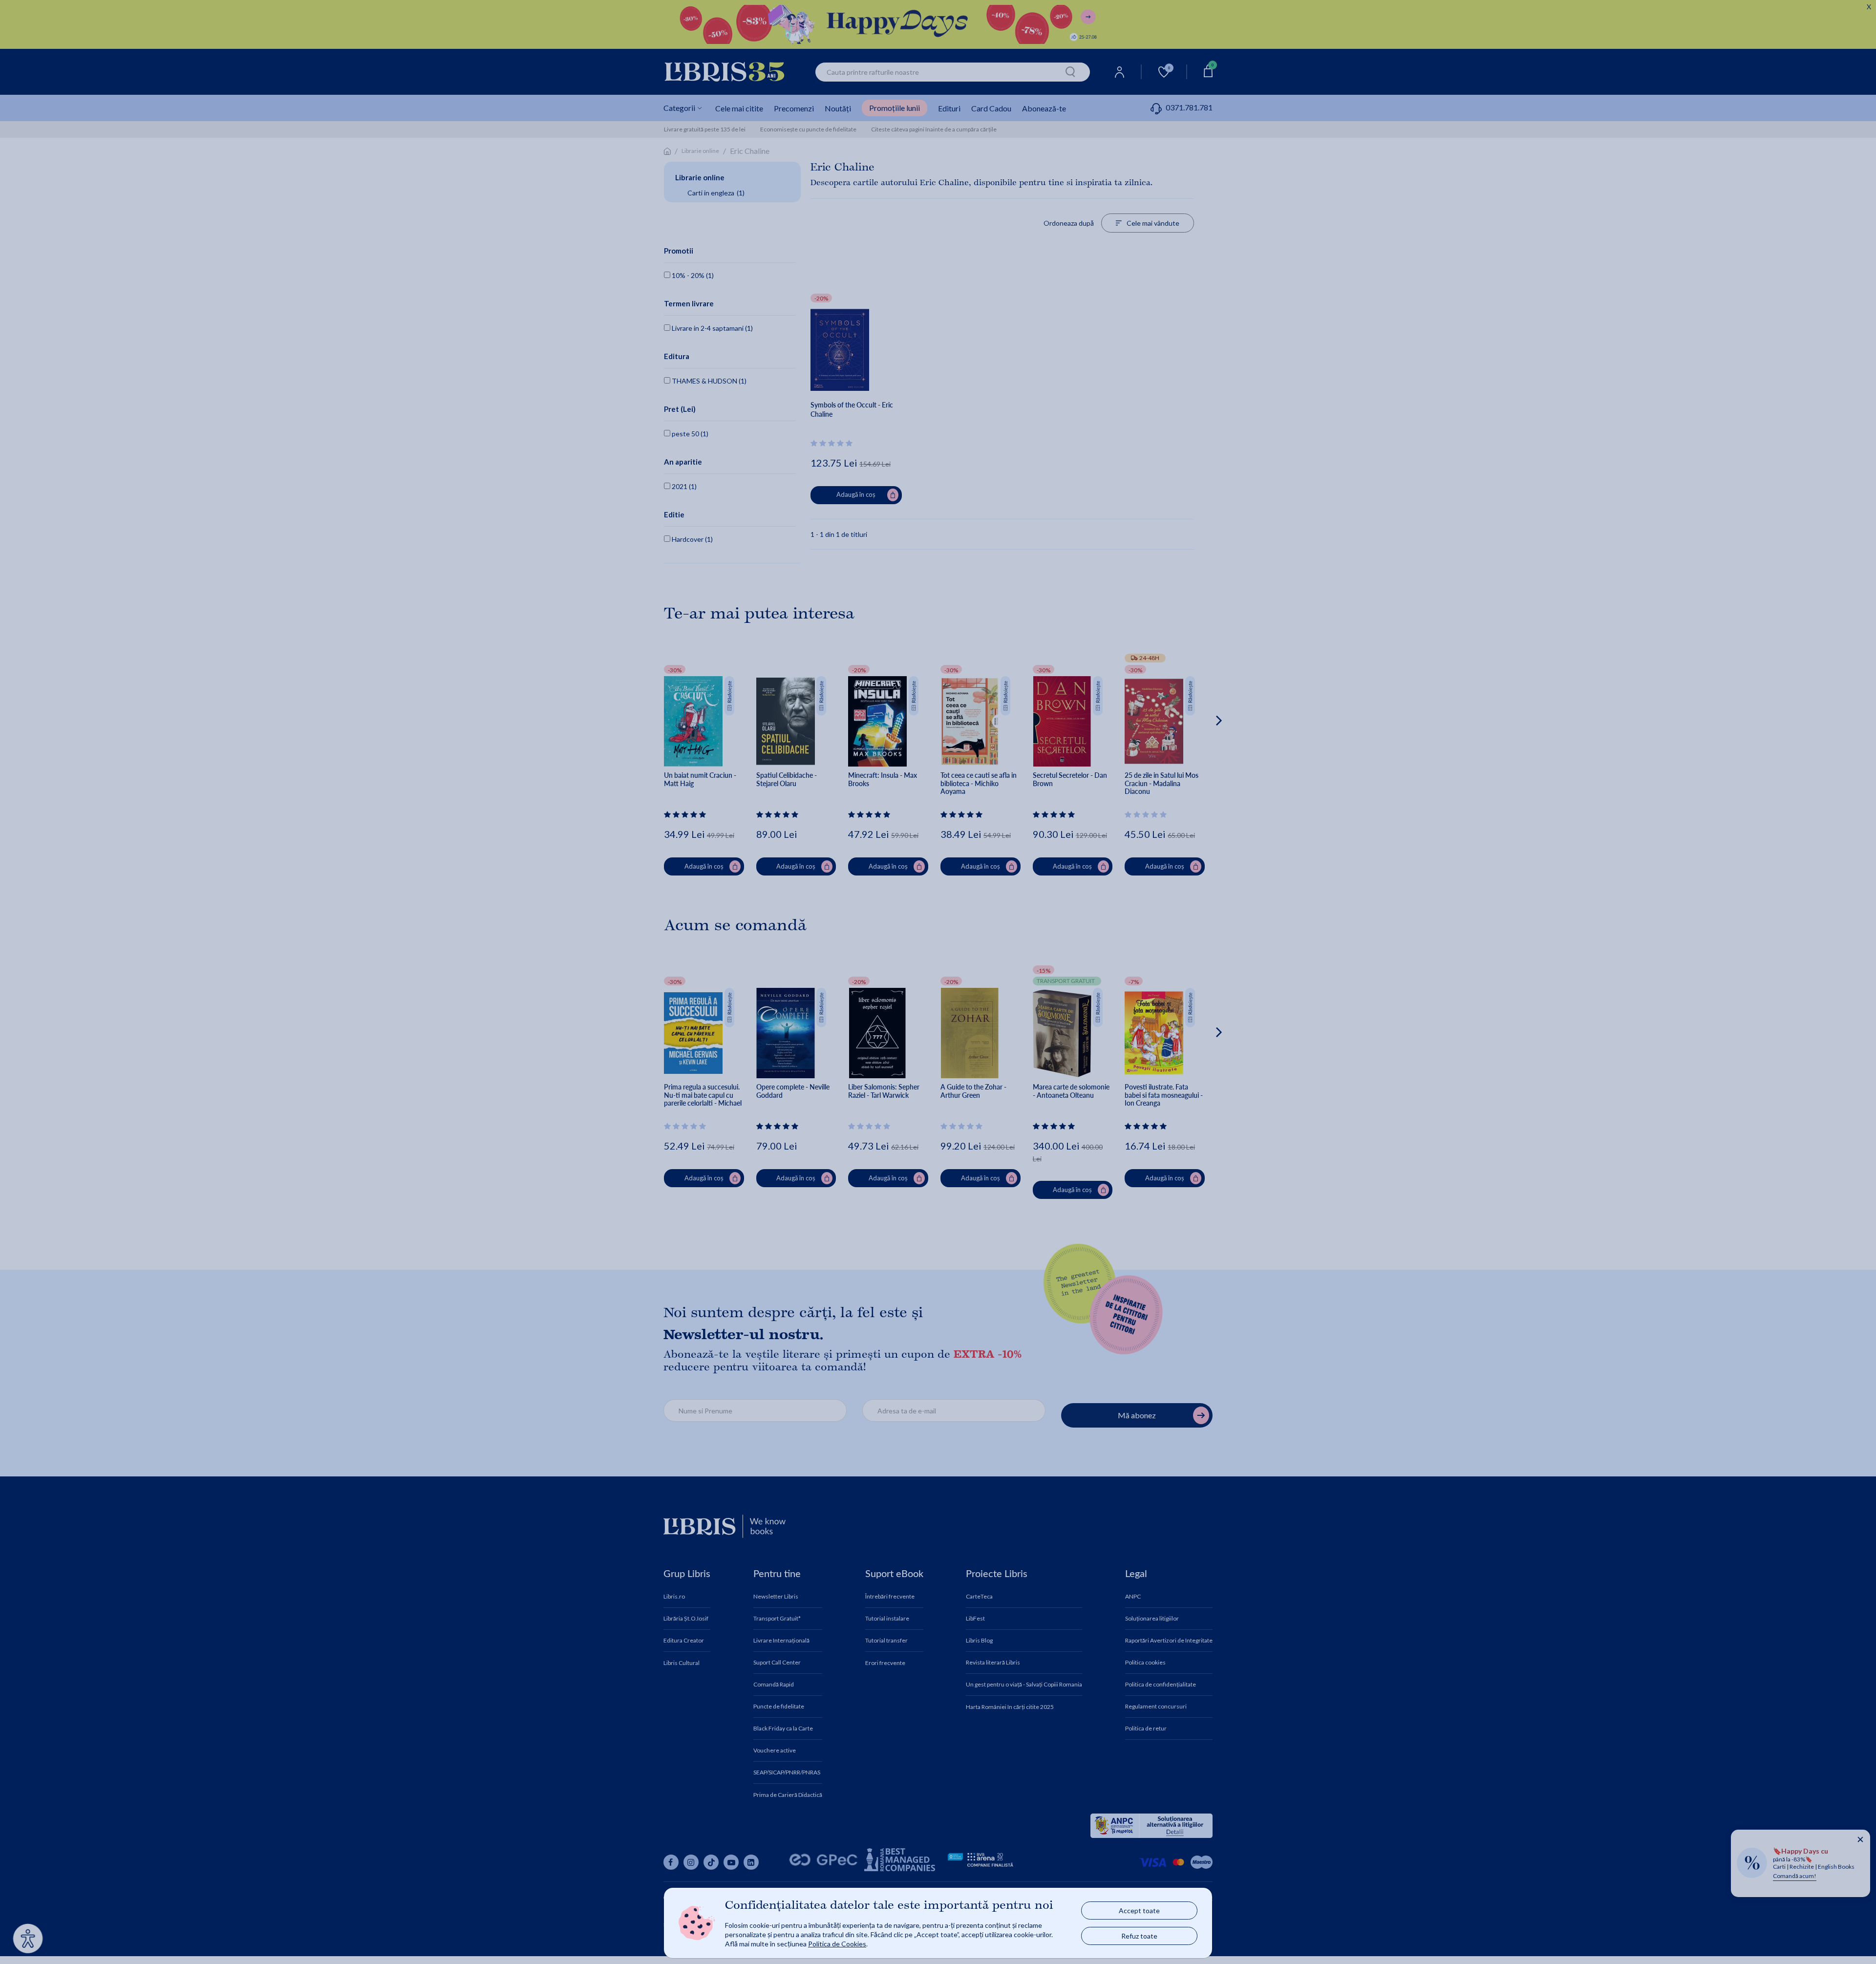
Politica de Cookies (837, 1944)
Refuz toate (1139, 1936)
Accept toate (1139, 1911)
